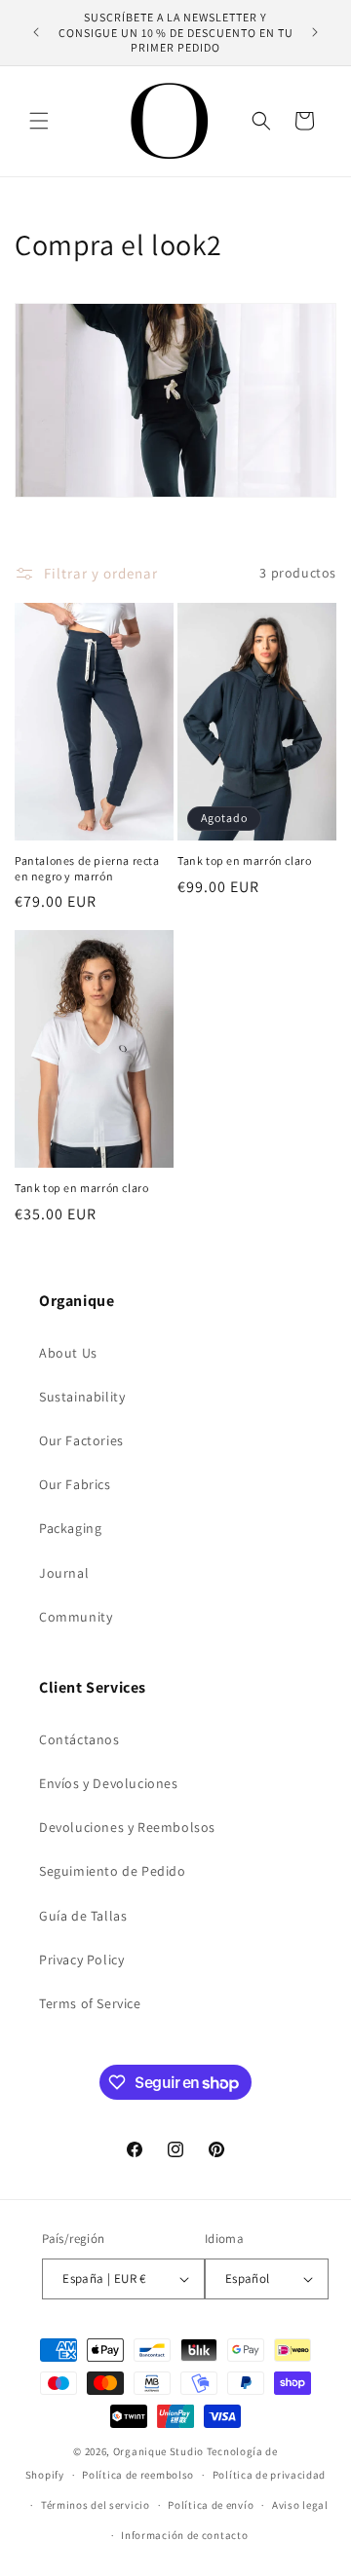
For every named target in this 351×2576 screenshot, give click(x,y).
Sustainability (82, 1397)
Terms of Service (90, 2003)
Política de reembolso (138, 2475)
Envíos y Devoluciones (109, 1783)
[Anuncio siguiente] (315, 32)
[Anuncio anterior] (36, 32)
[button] (39, 121)
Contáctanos (79, 1739)
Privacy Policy (81, 1960)
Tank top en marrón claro (244, 860)
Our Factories (81, 1440)
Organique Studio (158, 2451)
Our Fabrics (75, 1484)
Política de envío (211, 2505)
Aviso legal (300, 2505)
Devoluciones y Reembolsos (127, 1827)
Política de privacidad (269, 2475)
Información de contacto (184, 2535)
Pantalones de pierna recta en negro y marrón (87, 868)
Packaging (70, 1528)
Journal (64, 1573)
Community (76, 1617)
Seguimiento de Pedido (113, 1871)
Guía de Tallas (83, 1916)
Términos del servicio (96, 2505)
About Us (68, 1353)
